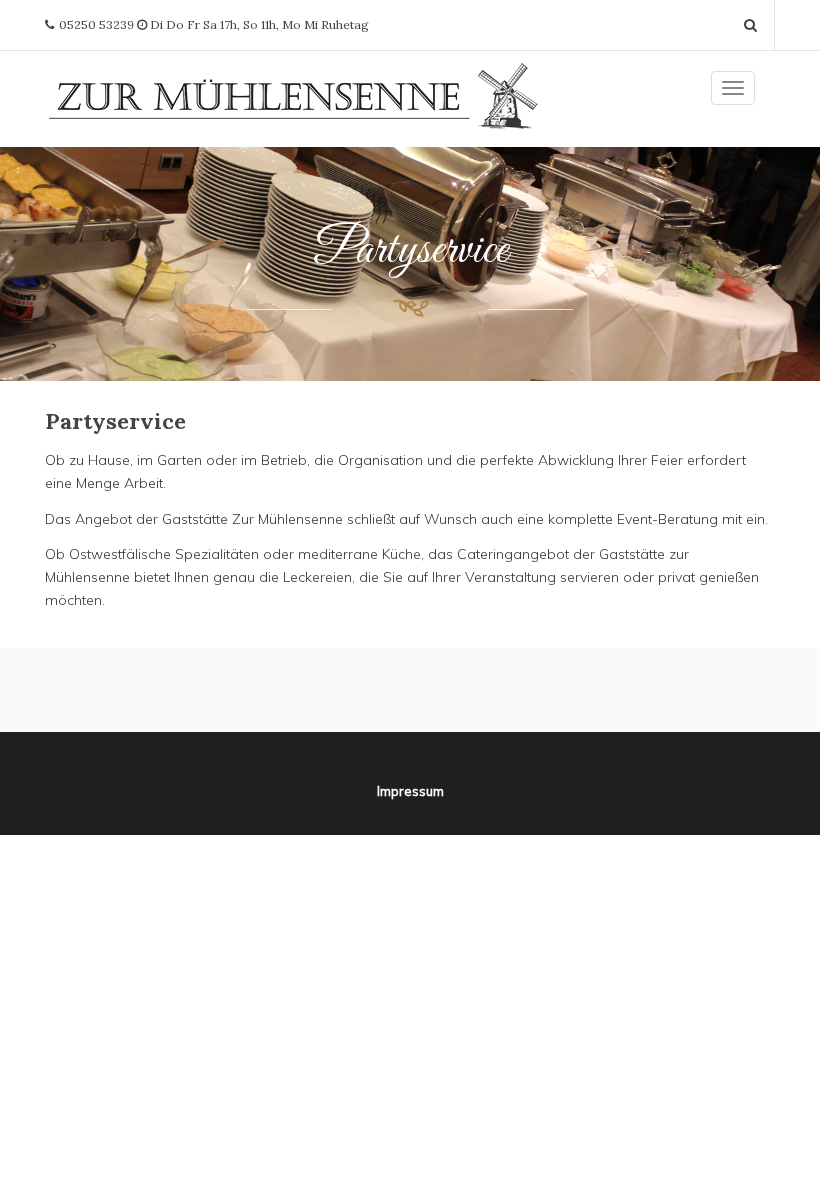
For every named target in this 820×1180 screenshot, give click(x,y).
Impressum (410, 791)
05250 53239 (96, 24)
